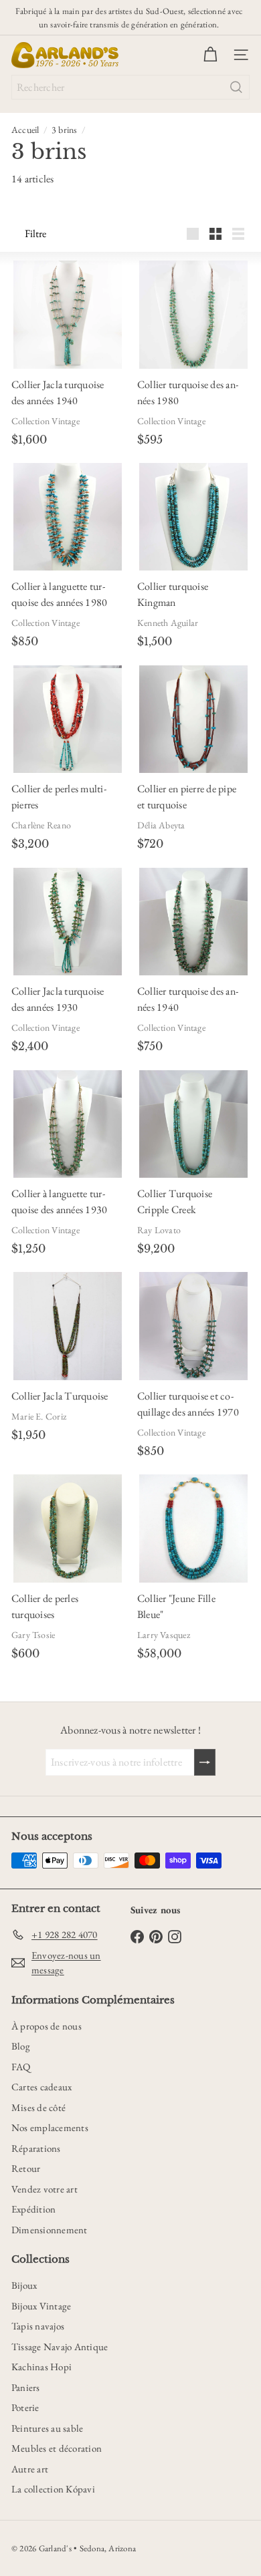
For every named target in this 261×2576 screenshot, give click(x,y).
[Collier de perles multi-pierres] (67, 719)
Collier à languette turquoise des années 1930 (59, 1201)
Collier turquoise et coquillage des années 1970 (188, 1404)
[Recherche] (236, 87)
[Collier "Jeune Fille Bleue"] (193, 1528)
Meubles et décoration (57, 2448)
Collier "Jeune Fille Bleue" (176, 1606)
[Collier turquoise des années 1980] (193, 314)
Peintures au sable (47, 2428)
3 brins (65, 130)
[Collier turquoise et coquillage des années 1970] (193, 1326)
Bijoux (24, 2285)
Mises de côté (38, 2107)
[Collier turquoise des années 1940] (193, 922)
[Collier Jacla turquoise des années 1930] (67, 922)
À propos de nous (47, 2026)
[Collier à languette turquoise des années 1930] (67, 1124)
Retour (26, 2168)
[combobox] (130, 87)
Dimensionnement (50, 2230)
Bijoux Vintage (41, 2306)
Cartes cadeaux (41, 2087)
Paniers (26, 2387)
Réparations (36, 2148)
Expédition (33, 2209)
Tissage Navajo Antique (60, 2347)
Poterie (25, 2407)
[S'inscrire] (205, 1762)
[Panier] (210, 55)
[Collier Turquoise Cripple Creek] (193, 1124)
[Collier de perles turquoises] (67, 1528)
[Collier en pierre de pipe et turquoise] (193, 719)
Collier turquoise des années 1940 (188, 999)
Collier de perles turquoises (45, 1606)
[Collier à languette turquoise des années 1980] (67, 517)
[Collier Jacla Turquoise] (67, 1326)
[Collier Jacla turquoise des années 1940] (67, 314)
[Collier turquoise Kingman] (193, 517)
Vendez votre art (45, 2189)
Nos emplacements (50, 2127)
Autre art (30, 2469)
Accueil (25, 130)
